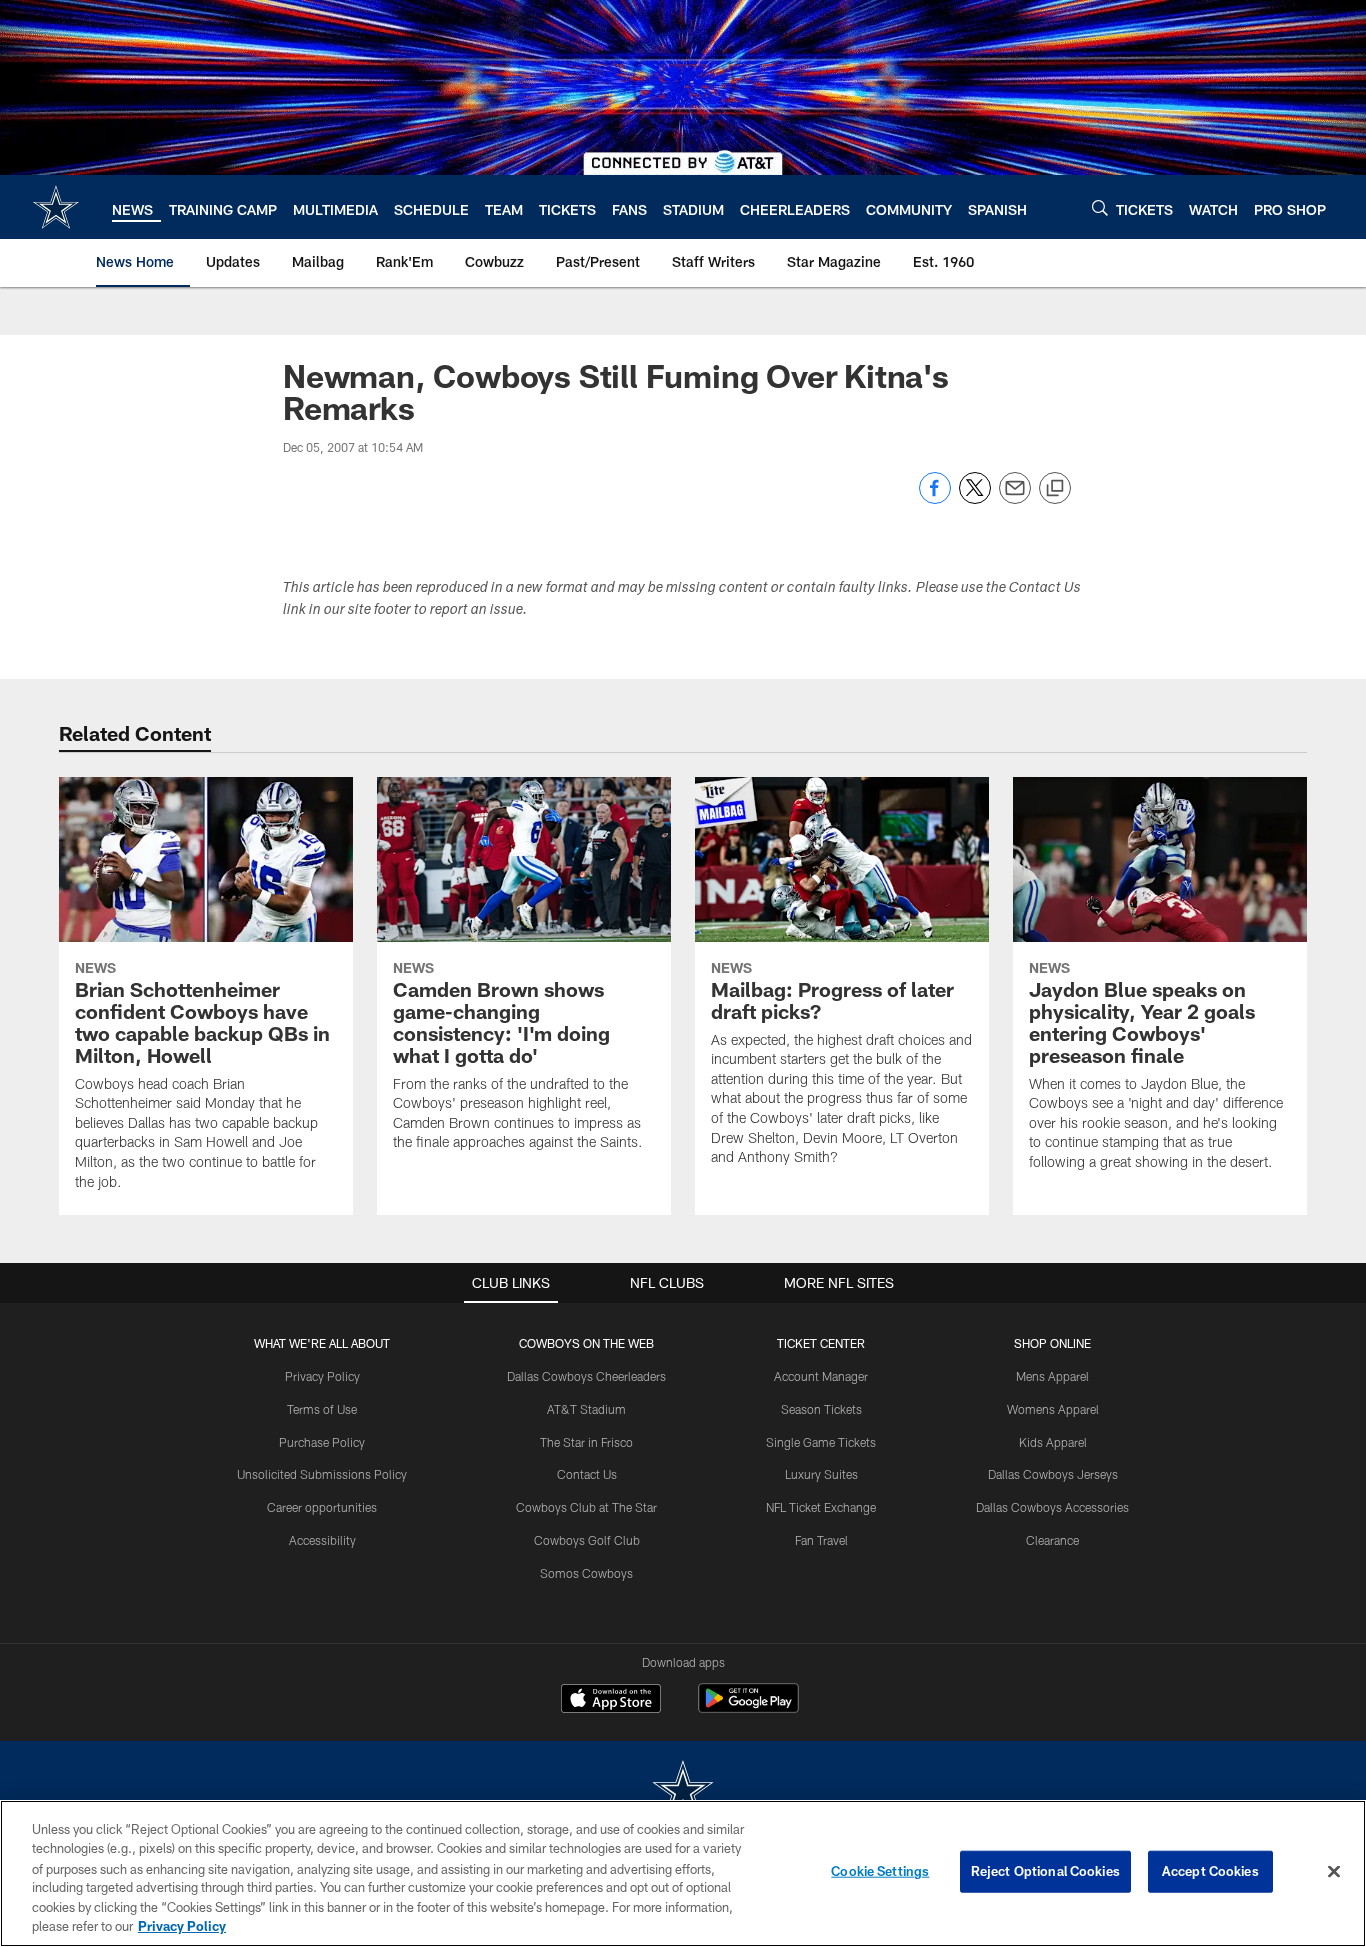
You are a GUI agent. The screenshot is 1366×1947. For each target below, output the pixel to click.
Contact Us (587, 1474)
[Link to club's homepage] (56, 207)
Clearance (1052, 1540)
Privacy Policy (322, 1376)
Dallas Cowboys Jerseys (1053, 1474)
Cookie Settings (880, 1871)
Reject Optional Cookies (1045, 1871)
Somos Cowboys (586, 1573)
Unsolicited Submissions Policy (322, 1474)
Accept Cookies (1210, 1871)
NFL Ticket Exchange (821, 1507)
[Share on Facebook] (935, 498)
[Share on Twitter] (975, 498)
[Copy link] (1055, 489)
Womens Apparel (1053, 1409)
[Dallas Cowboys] (683, 1791)
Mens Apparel (1052, 1376)
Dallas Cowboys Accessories (1052, 1507)
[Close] (1334, 1872)
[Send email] (1015, 498)
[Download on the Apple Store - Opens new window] (611, 1701)
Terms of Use (322, 1409)
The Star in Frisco (586, 1442)
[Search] (1100, 207)
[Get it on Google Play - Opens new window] (748, 1708)
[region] (683, 1873)
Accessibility (322, 1540)
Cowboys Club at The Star (586, 1507)
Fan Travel (821, 1540)
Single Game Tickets (821, 1442)
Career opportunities (322, 1507)
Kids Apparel (1053, 1442)
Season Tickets (821, 1409)
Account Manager (821, 1376)
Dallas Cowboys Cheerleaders (586, 1376)
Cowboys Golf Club (587, 1540)
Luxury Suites (821, 1474)
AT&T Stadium (586, 1409)
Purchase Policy (322, 1442)
